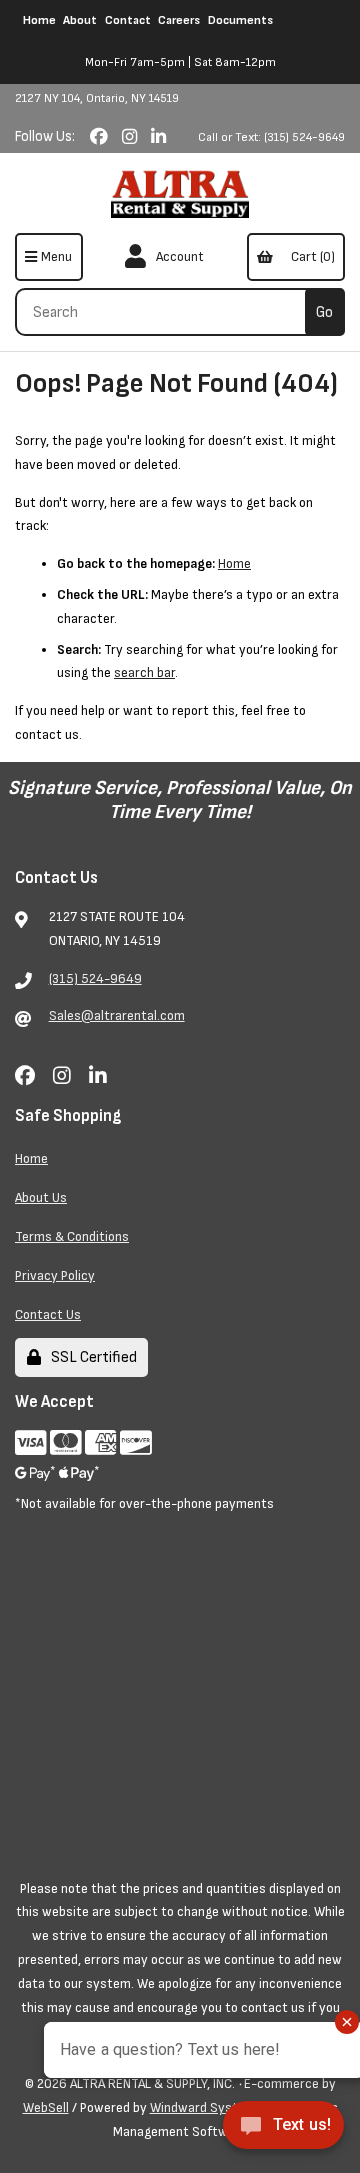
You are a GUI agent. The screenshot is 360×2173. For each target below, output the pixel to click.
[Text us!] (283, 2131)
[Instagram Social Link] (131, 137)
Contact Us (48, 1314)
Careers (179, 20)
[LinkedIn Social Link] (158, 137)
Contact (128, 20)
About (80, 20)
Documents (240, 20)
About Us (41, 1197)
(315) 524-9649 (95, 978)
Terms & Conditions (72, 1236)
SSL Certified (91, 1357)
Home (39, 20)
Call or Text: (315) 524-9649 (271, 137)
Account (177, 256)
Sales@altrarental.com (117, 1015)
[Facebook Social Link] (101, 137)
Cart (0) (310, 256)
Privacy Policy (55, 1275)
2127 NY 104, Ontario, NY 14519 (97, 98)
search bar (144, 672)
